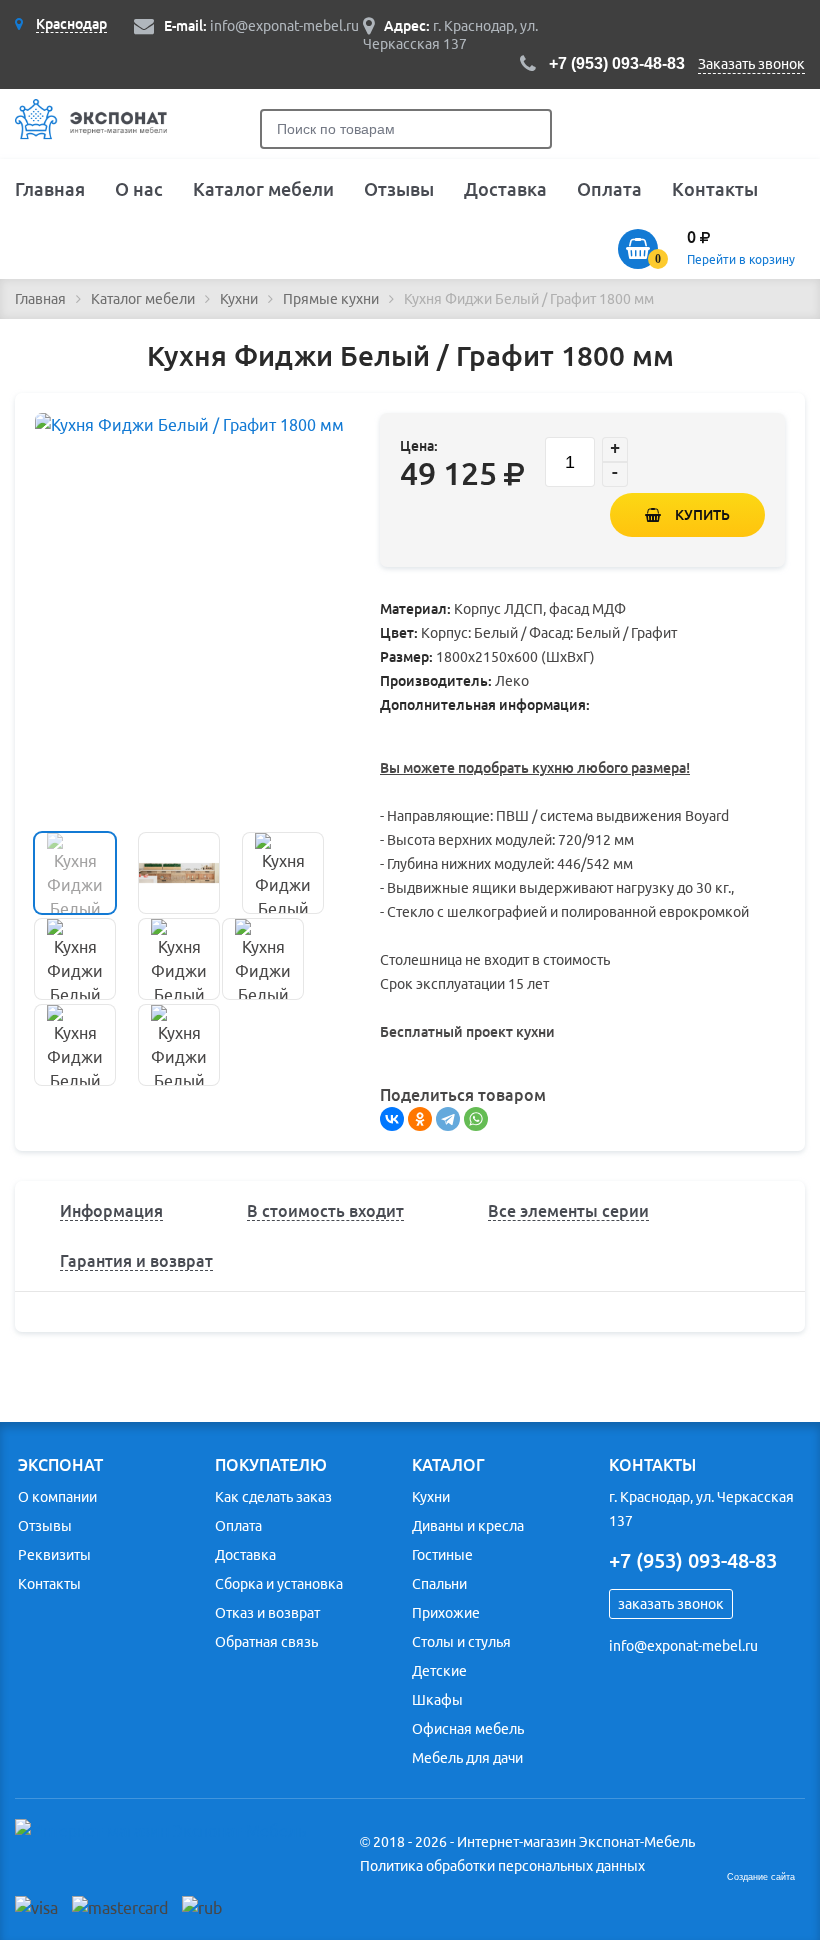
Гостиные (442, 1555)
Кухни (431, 1497)
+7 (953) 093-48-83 (617, 63)
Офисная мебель (468, 1729)
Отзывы (399, 189)
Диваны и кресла (468, 1526)
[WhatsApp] (476, 1119)
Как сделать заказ (273, 1497)
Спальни (439, 1584)
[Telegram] (448, 1119)
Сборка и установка (279, 1584)
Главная (50, 189)
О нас (139, 189)
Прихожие (446, 1613)
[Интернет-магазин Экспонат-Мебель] (98, 136)
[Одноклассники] (420, 1119)
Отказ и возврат (267, 1613)
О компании (57, 1497)
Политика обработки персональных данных (502, 1866)
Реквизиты (54, 1555)
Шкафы (437, 1700)
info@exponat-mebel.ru (284, 26)
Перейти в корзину (741, 259)
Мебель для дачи (467, 1758)
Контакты (715, 189)
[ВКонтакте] (392, 1119)
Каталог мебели (263, 189)
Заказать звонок (751, 64)
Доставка (505, 189)
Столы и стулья (461, 1642)
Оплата (609, 189)
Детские (439, 1671)
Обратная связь (266, 1642)
